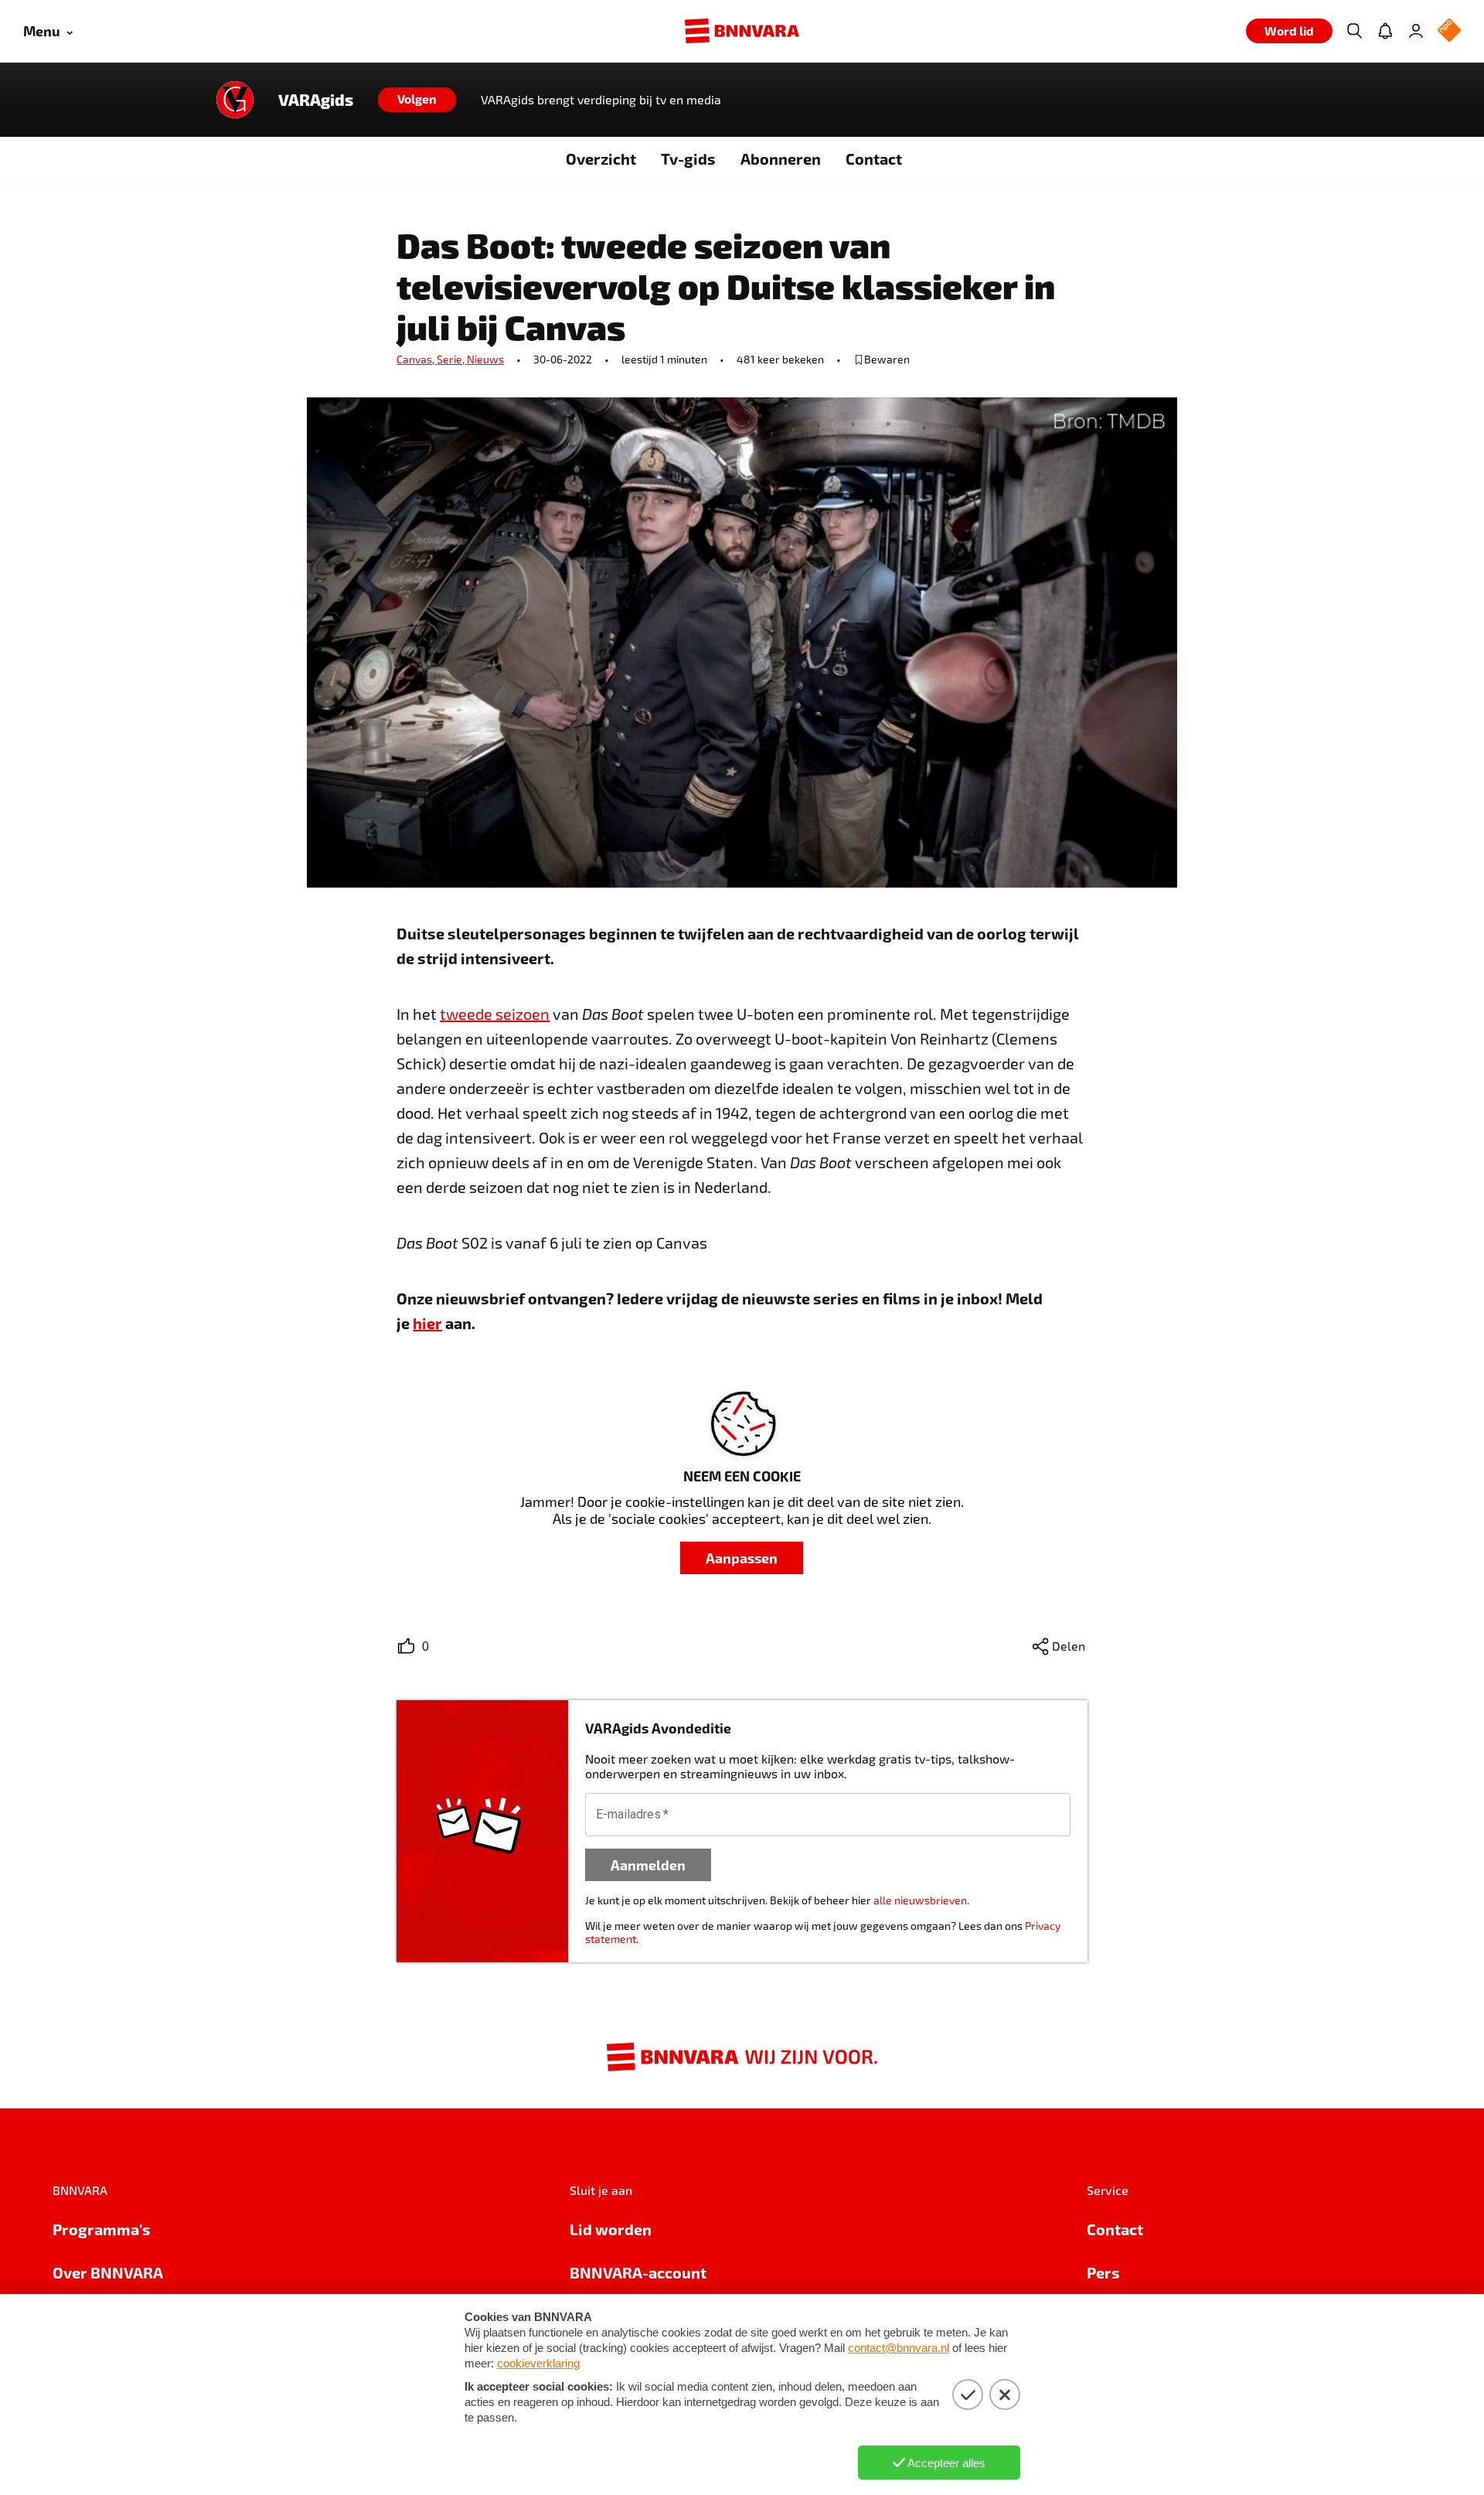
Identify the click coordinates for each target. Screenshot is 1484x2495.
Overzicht (601, 158)
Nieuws (485, 359)
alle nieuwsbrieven (920, 1900)
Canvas (417, 359)
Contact (874, 158)
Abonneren (781, 158)
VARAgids (316, 100)
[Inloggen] (1416, 31)
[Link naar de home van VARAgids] (235, 100)
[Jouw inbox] (1385, 31)
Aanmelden (648, 1864)
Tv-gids (688, 158)
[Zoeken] (1354, 31)
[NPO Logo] (1449, 31)
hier (427, 1323)
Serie (452, 359)
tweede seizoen (495, 1014)
